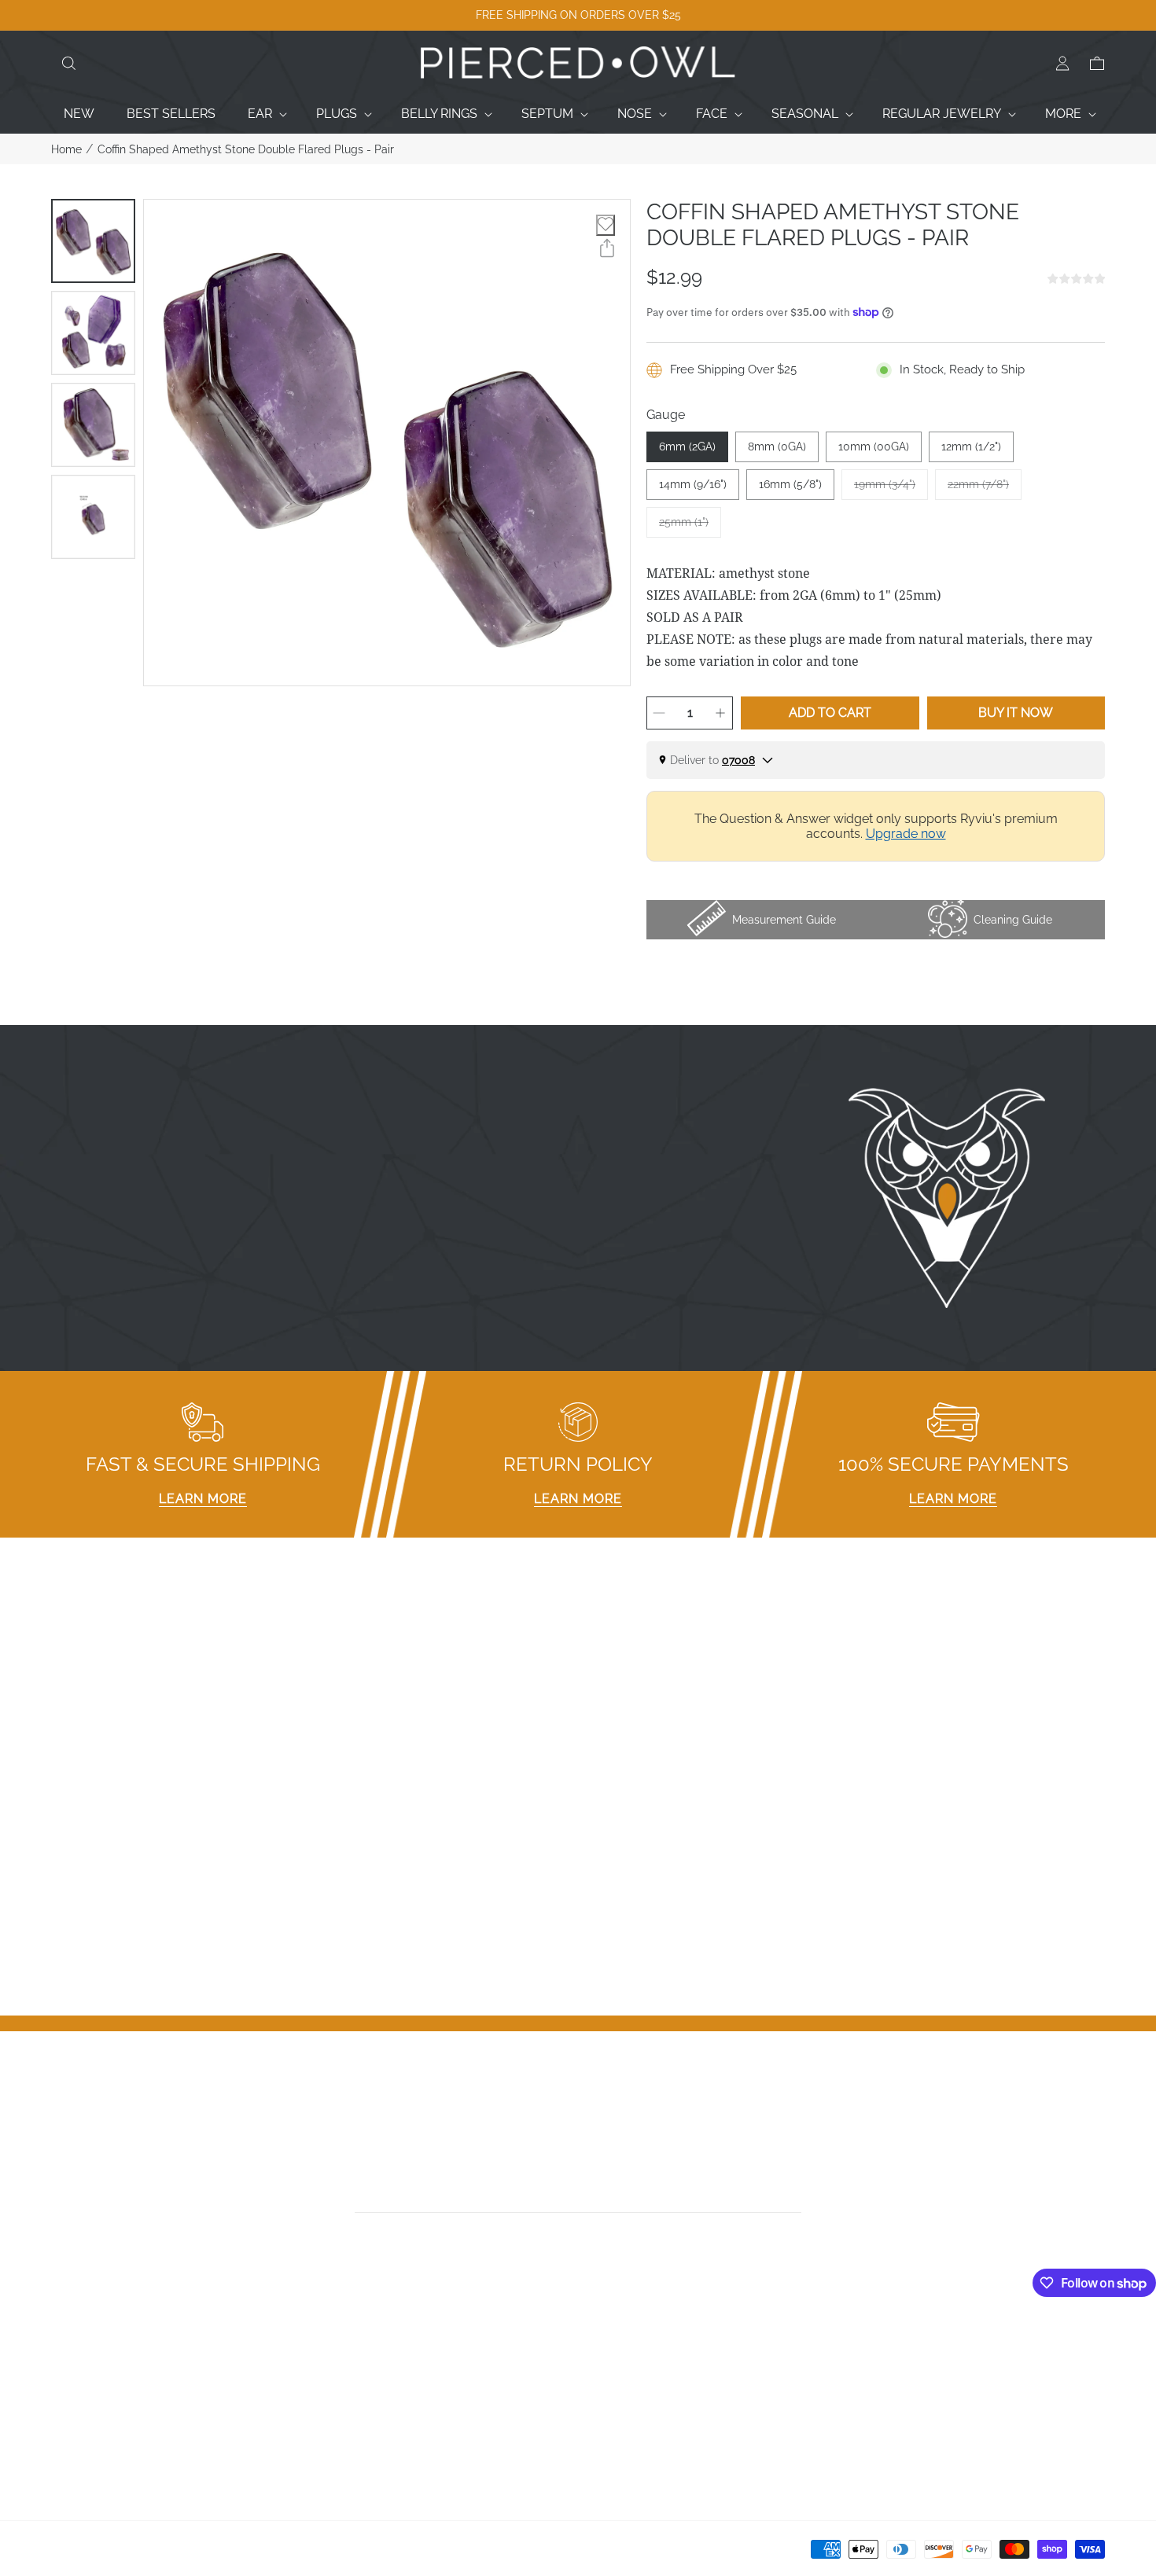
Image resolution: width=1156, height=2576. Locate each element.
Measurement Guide (377, 2365)
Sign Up (876, 2365)
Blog (65, 2447)
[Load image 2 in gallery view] (93, 333)
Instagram (615, 2365)
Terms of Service (368, 2447)
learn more (203, 1499)
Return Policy (357, 2406)
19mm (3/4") (891, 489)
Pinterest (611, 2406)
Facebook (615, 2344)
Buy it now (1016, 713)
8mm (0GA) (777, 446)
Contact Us (83, 2365)
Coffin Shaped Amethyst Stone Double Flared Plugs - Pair (246, 149)
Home (66, 149)
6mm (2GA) (687, 446)
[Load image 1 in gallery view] (93, 241)
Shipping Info (356, 2426)
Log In (871, 2344)
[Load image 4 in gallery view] (93, 517)
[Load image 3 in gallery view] (93, 425)
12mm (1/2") (971, 446)
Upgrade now (906, 834)
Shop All (75, 2426)
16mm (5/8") (790, 484)
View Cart (881, 2385)
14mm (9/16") (693, 484)
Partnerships (355, 2385)
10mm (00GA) (874, 446)
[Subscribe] (796, 2195)
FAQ (331, 2344)
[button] (68, 64)
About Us (79, 2385)
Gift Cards (79, 2406)
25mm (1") (690, 527)
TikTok (604, 2385)
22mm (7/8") (985, 489)
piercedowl (122, 2554)
